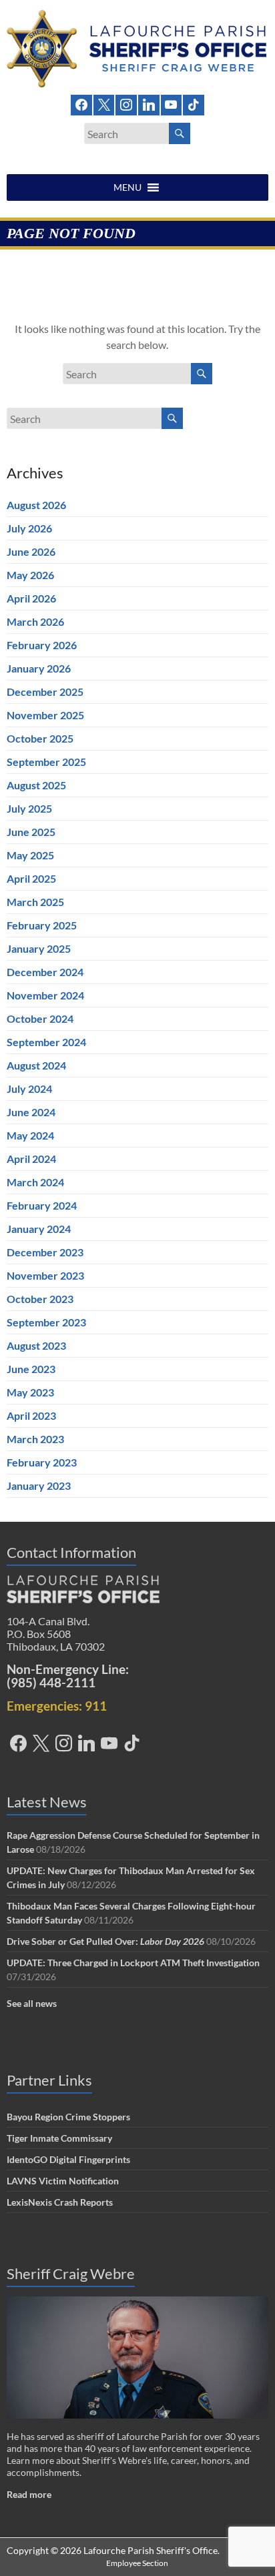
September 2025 (46, 762)
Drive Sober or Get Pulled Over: (105, 1941)
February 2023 (42, 1462)
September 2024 (46, 1042)
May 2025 (30, 855)
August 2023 (36, 1345)
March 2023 (35, 1439)
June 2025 (31, 832)
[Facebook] (81, 104)
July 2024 (29, 1089)
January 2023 (39, 1485)
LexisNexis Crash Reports (60, 2202)
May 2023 (30, 1392)
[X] (104, 104)
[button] (127, 187)
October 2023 (40, 1299)
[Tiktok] (194, 104)
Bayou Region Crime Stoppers (68, 2117)
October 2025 (40, 738)
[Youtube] (172, 104)
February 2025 (42, 925)
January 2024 (39, 1229)
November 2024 (45, 995)
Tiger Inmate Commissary (59, 2138)
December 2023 (45, 1252)
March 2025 (35, 902)
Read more (29, 2494)
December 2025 (45, 692)
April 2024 (31, 1159)
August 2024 (36, 1065)
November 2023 (45, 1275)
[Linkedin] (149, 104)
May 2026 (30, 575)
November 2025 (45, 715)
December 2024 (45, 972)
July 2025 (29, 808)
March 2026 (35, 621)
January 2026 (39, 668)
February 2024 (42, 1205)
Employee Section (137, 2563)
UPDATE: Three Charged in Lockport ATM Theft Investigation (133, 1963)
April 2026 (31, 598)
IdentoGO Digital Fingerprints (68, 2159)
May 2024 (30, 1135)
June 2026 (31, 551)
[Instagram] (126, 104)
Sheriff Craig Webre (71, 2273)
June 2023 (31, 1369)
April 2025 (31, 878)
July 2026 (29, 528)
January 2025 (39, 948)
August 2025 (36, 785)
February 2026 (42, 645)
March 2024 (35, 1182)
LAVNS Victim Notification (63, 2181)
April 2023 (31, 1415)
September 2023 (46, 1322)
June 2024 (31, 1112)
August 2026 (36, 505)
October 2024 (40, 1018)
